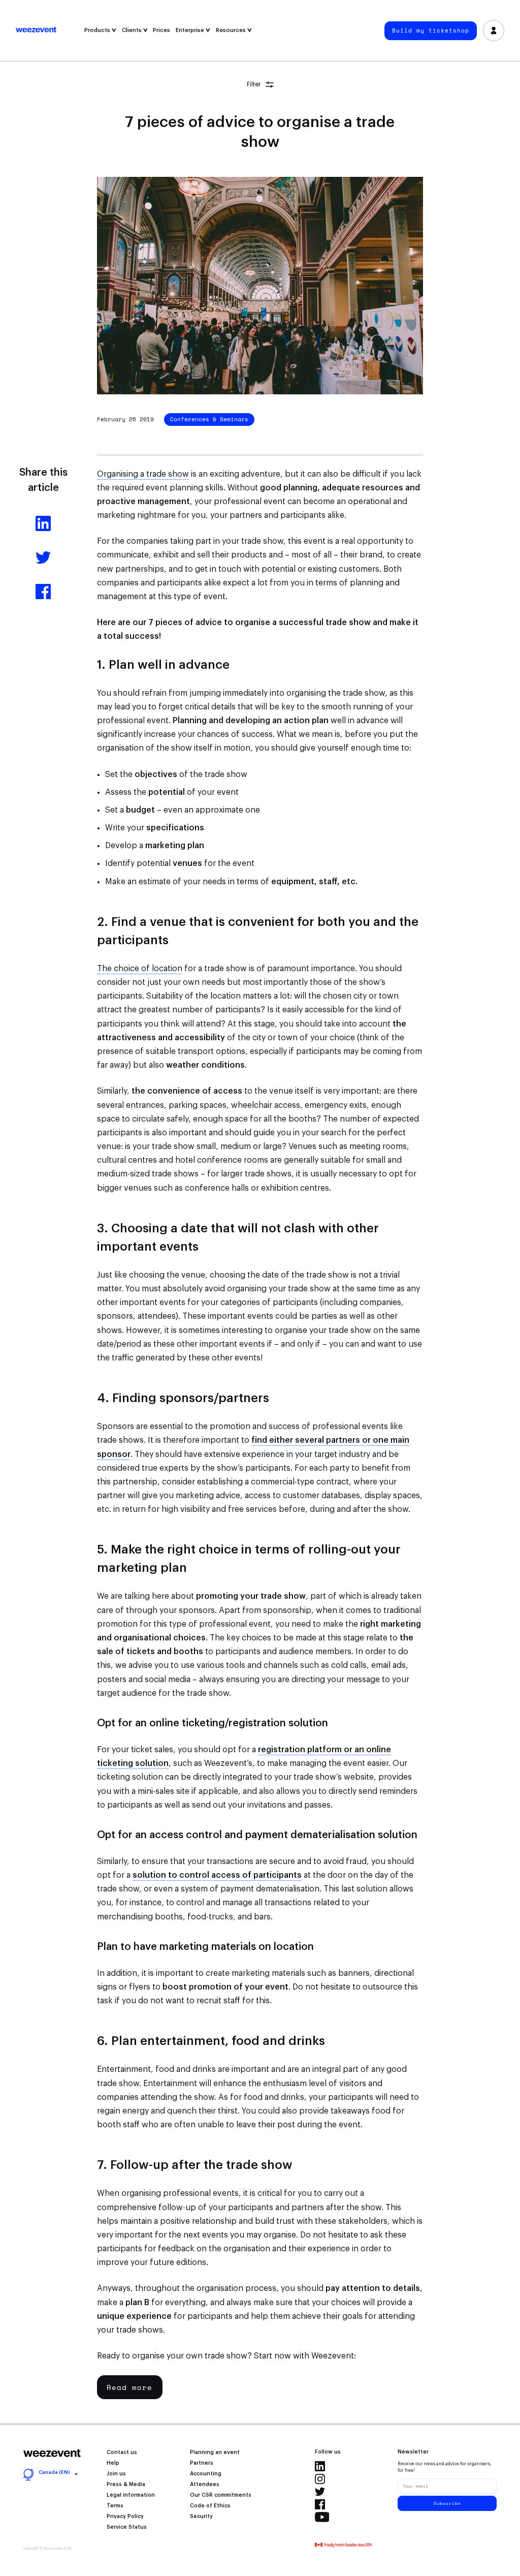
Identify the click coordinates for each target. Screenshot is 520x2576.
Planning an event (215, 2453)
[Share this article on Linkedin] (43, 529)
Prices (161, 30)
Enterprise (191, 30)
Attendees (205, 2485)
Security (201, 2517)
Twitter (320, 2492)
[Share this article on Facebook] (43, 597)
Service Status (127, 2527)
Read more (129, 2387)
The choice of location (140, 969)
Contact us (122, 2453)
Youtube (322, 2517)
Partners (202, 2463)
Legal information (131, 2495)
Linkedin (320, 2466)
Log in (494, 30)
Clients (133, 30)
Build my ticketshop (431, 30)
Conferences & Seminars (209, 419)
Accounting (206, 2474)
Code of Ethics (210, 2506)
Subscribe (447, 2503)
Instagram (320, 2479)
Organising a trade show (143, 474)
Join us (116, 2474)
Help (113, 2463)
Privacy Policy (125, 2517)
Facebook (320, 2504)
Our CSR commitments (221, 2495)
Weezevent (49, 30)
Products (98, 30)
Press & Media (126, 2485)
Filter (254, 84)
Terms (115, 2506)
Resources (232, 30)
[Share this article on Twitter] (43, 563)
